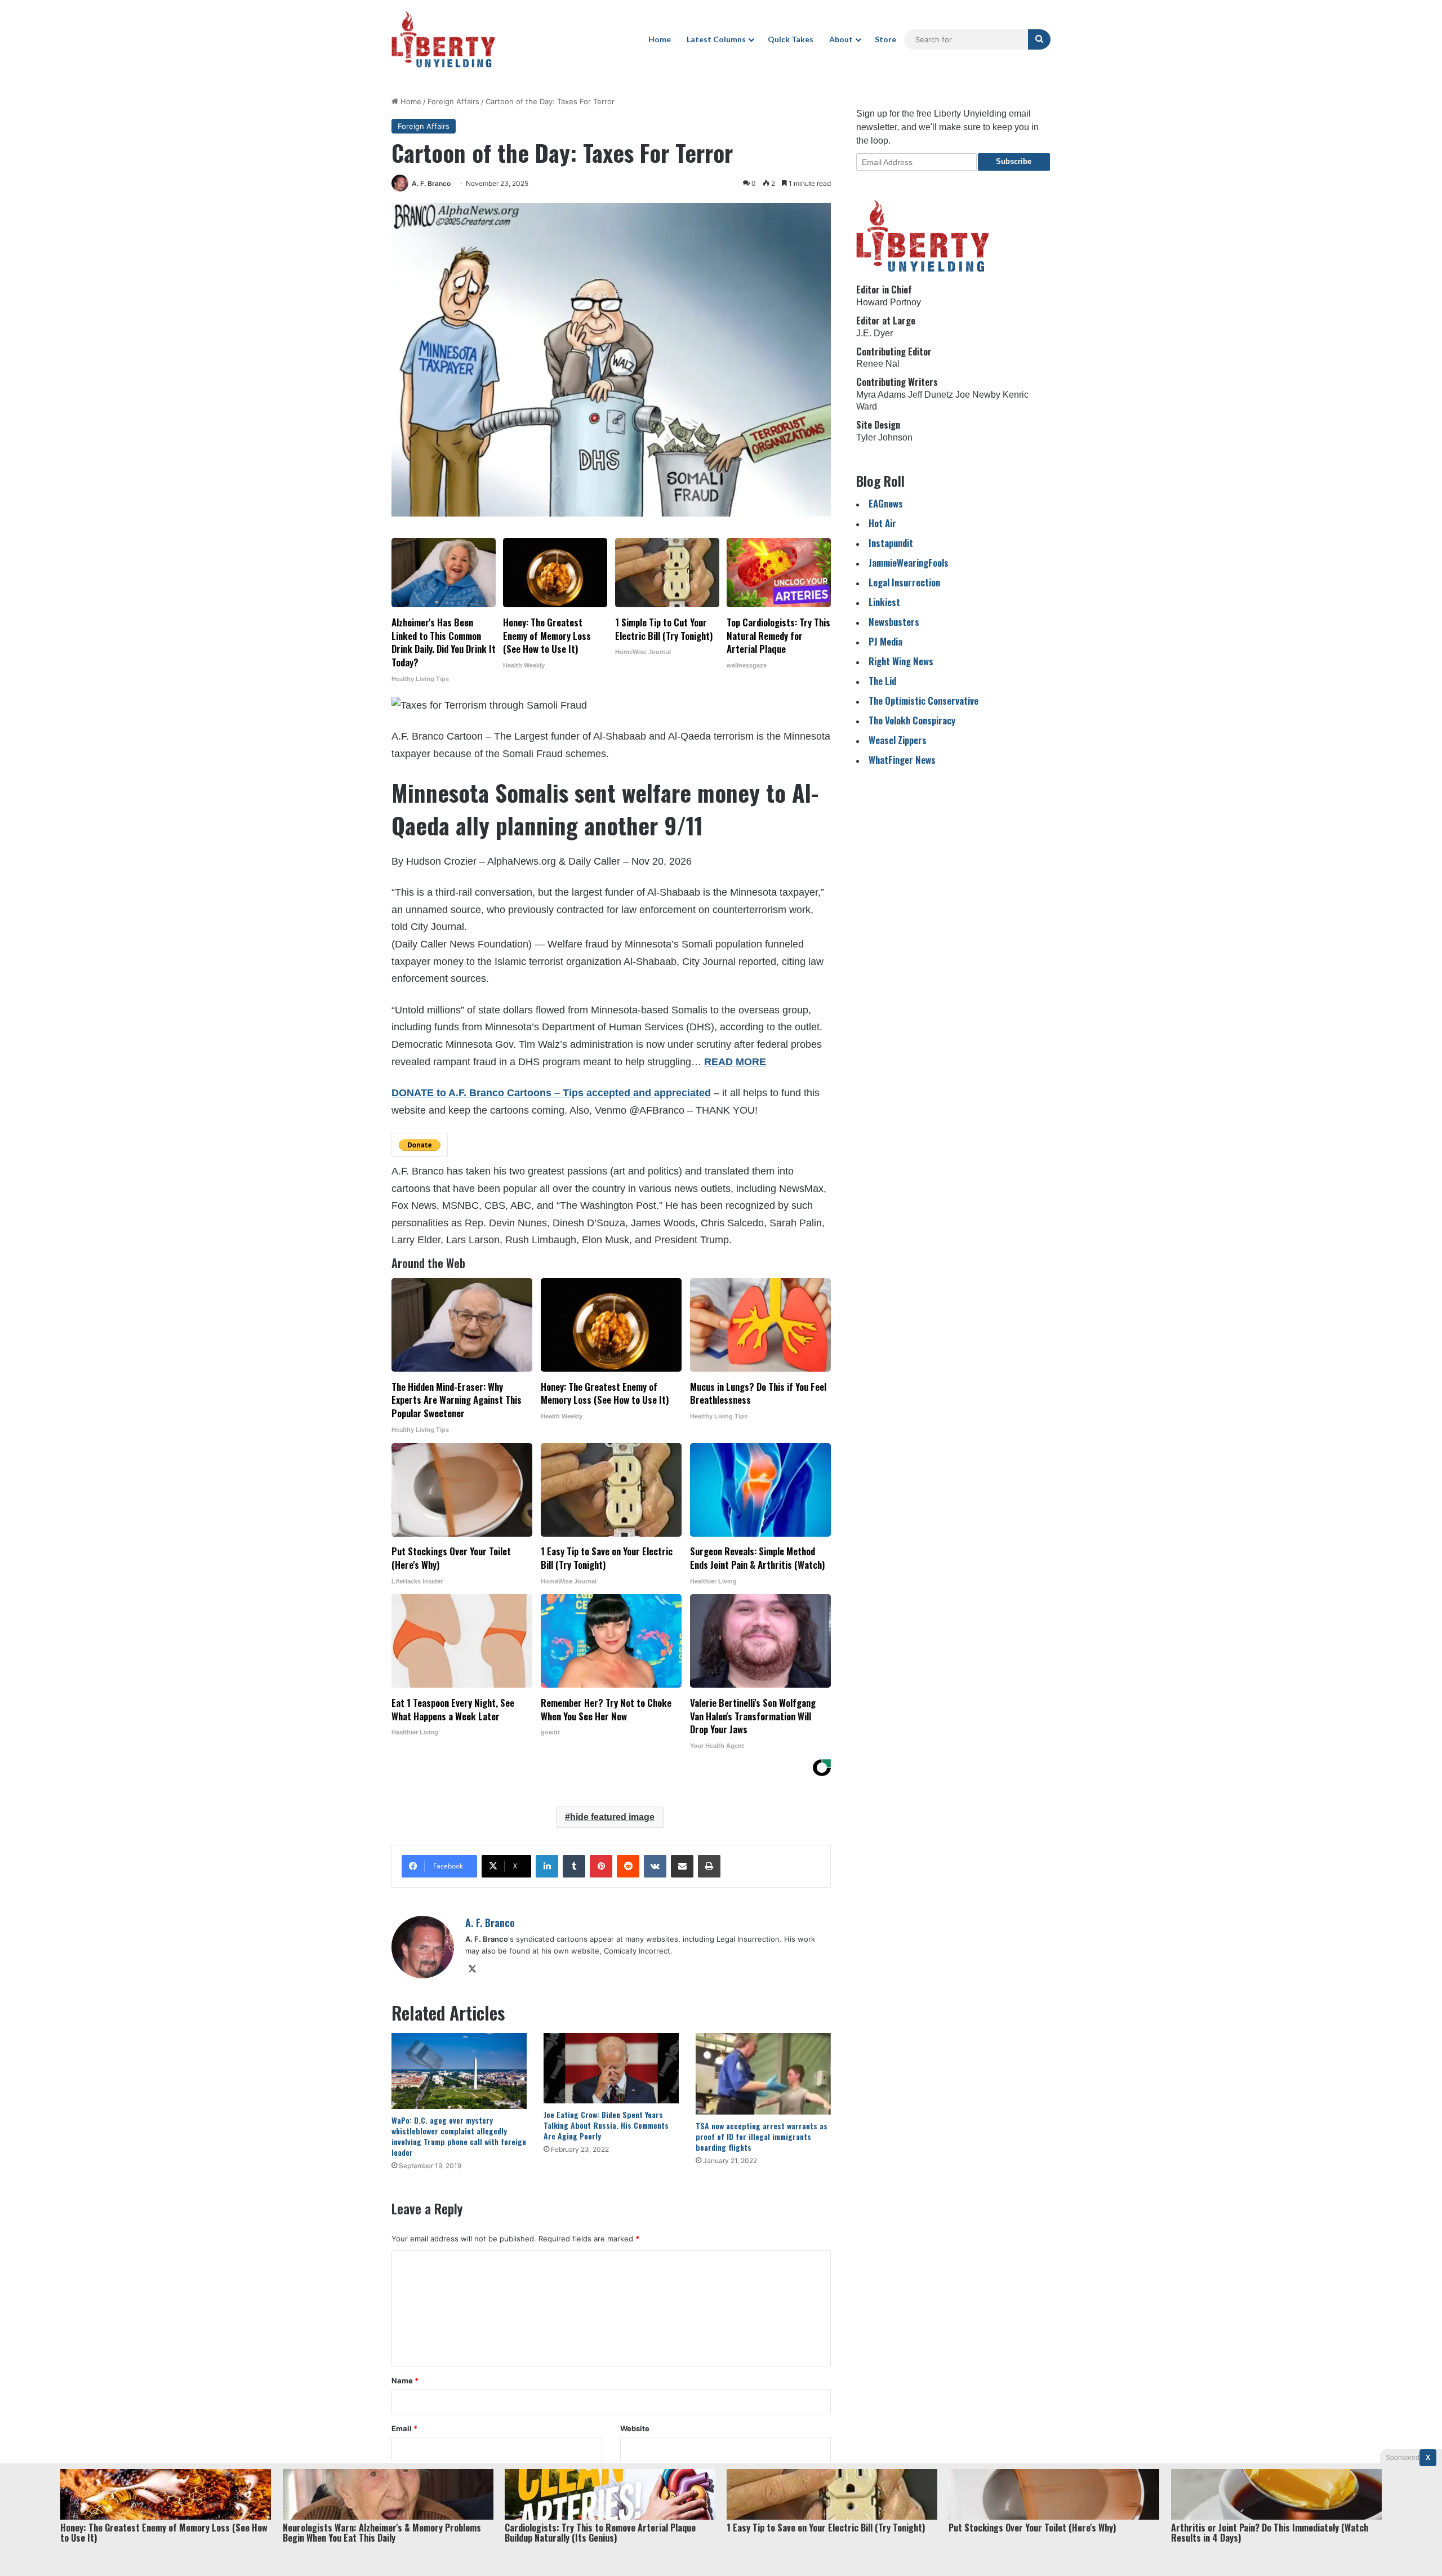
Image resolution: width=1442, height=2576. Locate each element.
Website (635, 2428)
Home (660, 39)
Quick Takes (791, 39)
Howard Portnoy (889, 302)
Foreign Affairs (453, 101)
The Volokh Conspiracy (912, 720)
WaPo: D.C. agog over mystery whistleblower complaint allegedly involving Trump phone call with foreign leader (459, 2136)
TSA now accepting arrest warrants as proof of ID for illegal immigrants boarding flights (762, 2136)
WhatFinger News (902, 760)
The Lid (882, 681)
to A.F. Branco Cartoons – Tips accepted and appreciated (572, 1093)
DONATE (413, 1093)
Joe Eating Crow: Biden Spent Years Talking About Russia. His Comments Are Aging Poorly (606, 2125)
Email (404, 2428)
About (841, 39)
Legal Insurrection (904, 582)
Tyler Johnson (884, 437)
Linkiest (884, 602)
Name (405, 2381)
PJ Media (885, 641)
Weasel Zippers (898, 740)
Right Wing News (901, 661)
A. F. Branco (431, 183)
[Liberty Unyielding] (444, 39)
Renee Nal (878, 364)
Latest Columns (716, 39)
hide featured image (612, 1817)
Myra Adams (881, 395)
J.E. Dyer (874, 333)
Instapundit (891, 543)
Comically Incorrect (637, 1951)
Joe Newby (978, 395)
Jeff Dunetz (931, 395)
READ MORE (735, 1062)
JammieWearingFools (909, 562)
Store (885, 39)
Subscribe (1014, 161)
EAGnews (886, 503)
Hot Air (882, 523)
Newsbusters (894, 622)
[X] (472, 1969)
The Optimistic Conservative (923, 700)
